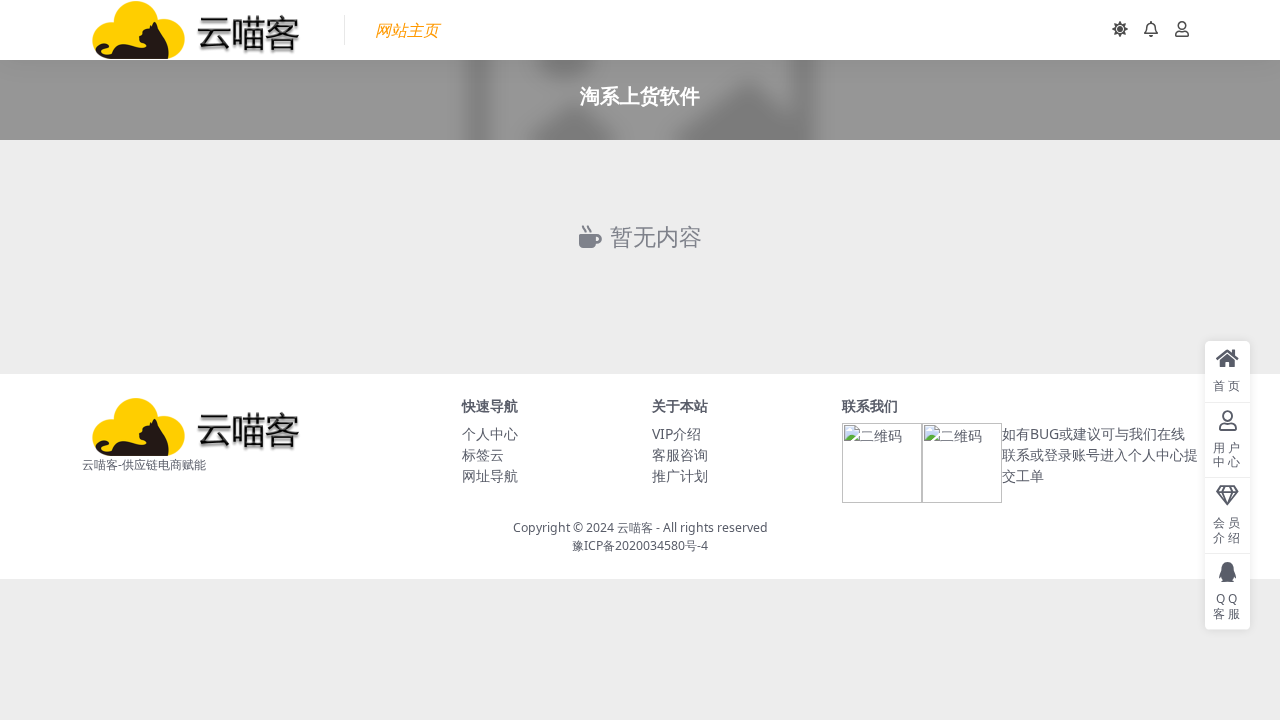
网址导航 (490, 475)
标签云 (483, 454)
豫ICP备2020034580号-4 (640, 545)
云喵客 (635, 527)
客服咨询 (680, 454)
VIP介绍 (676, 433)
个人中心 (490, 433)
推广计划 (680, 475)
